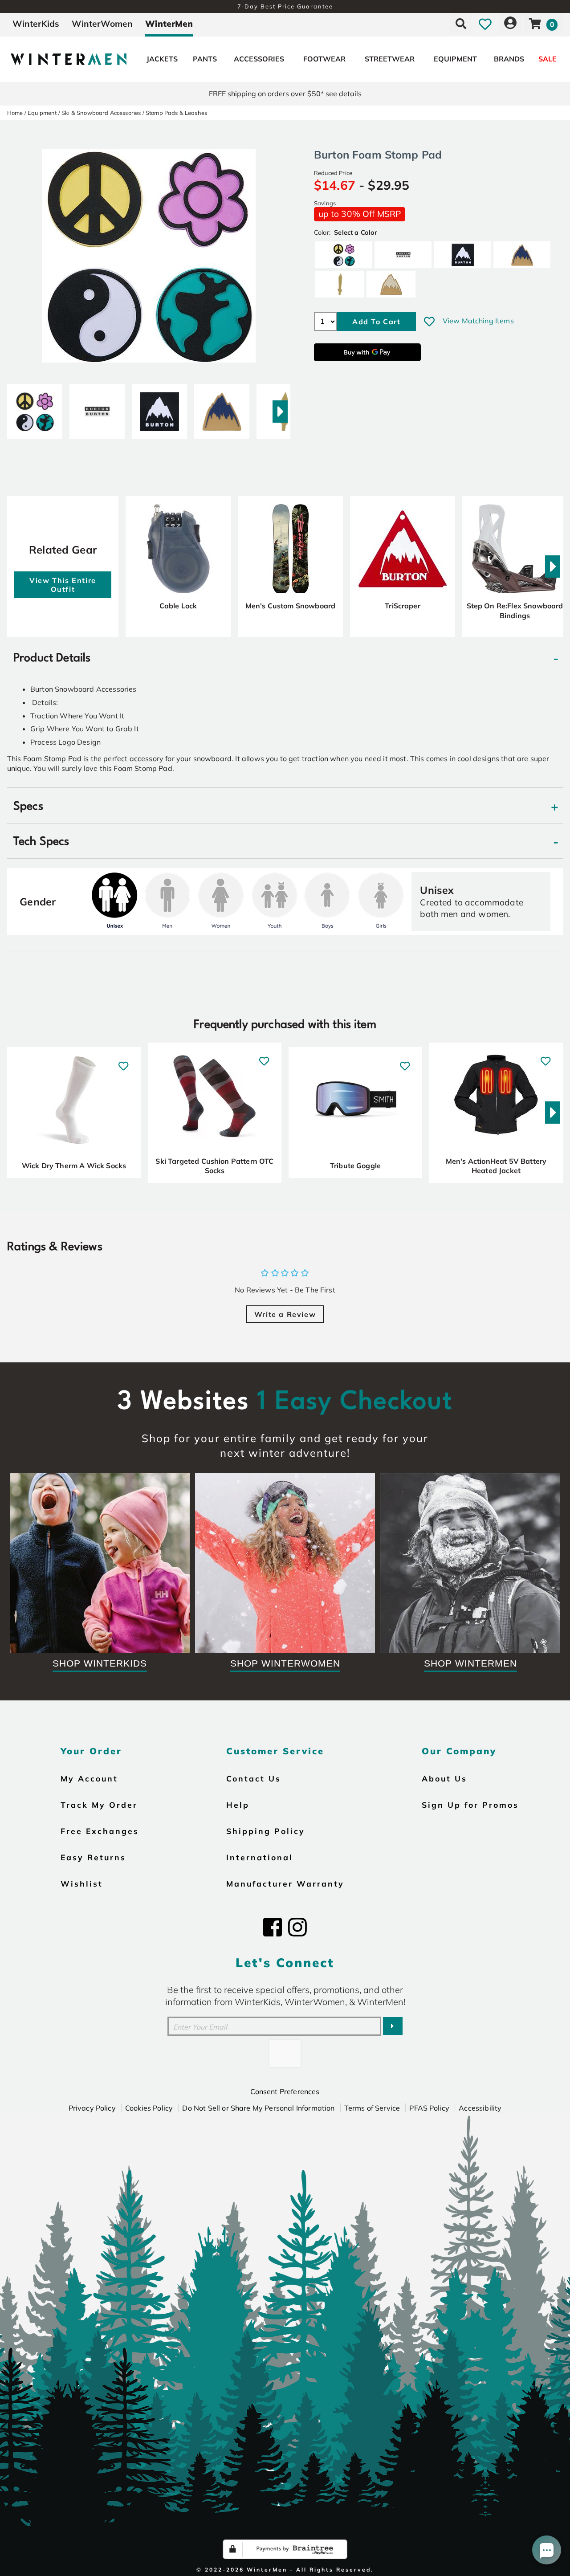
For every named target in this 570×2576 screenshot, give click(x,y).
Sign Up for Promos (470, 1805)
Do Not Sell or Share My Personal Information (258, 2108)
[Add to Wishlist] (429, 322)
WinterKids (36, 24)
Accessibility (480, 2108)
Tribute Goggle (355, 1166)
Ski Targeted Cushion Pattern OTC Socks (214, 1166)
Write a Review (285, 1314)
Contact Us (254, 1778)
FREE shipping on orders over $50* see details (285, 94)
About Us (444, 1778)
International (260, 1857)
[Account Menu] (510, 24)
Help (238, 1805)
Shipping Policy (266, 1831)
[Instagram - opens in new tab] (297, 1927)
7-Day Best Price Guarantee (285, 6)
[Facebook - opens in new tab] (273, 1927)
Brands (509, 59)
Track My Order (99, 1805)
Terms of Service (372, 2108)
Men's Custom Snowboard (291, 606)
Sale (548, 59)
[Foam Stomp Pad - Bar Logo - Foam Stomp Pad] (97, 408)
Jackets (162, 59)
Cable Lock (178, 606)
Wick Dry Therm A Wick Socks (74, 1166)
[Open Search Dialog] (461, 24)
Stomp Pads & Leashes (176, 113)
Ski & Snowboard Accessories (101, 113)
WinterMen (169, 24)
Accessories (259, 59)
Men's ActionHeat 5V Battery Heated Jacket (496, 1166)
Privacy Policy (92, 2108)
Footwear (324, 59)
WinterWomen (102, 24)
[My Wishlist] (485, 24)
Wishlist (82, 1883)
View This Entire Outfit (63, 585)
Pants (205, 59)
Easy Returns (93, 1857)
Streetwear (390, 59)
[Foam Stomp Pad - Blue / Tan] (222, 408)
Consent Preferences (285, 2091)
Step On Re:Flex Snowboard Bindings (515, 611)
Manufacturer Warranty (285, 1883)
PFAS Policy (429, 2108)
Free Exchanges (100, 1831)
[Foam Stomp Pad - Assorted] (35, 408)
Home (15, 113)
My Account (89, 1778)
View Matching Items (478, 321)
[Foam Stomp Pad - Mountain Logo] (159, 408)
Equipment (455, 59)
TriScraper (403, 606)
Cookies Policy (149, 2108)
